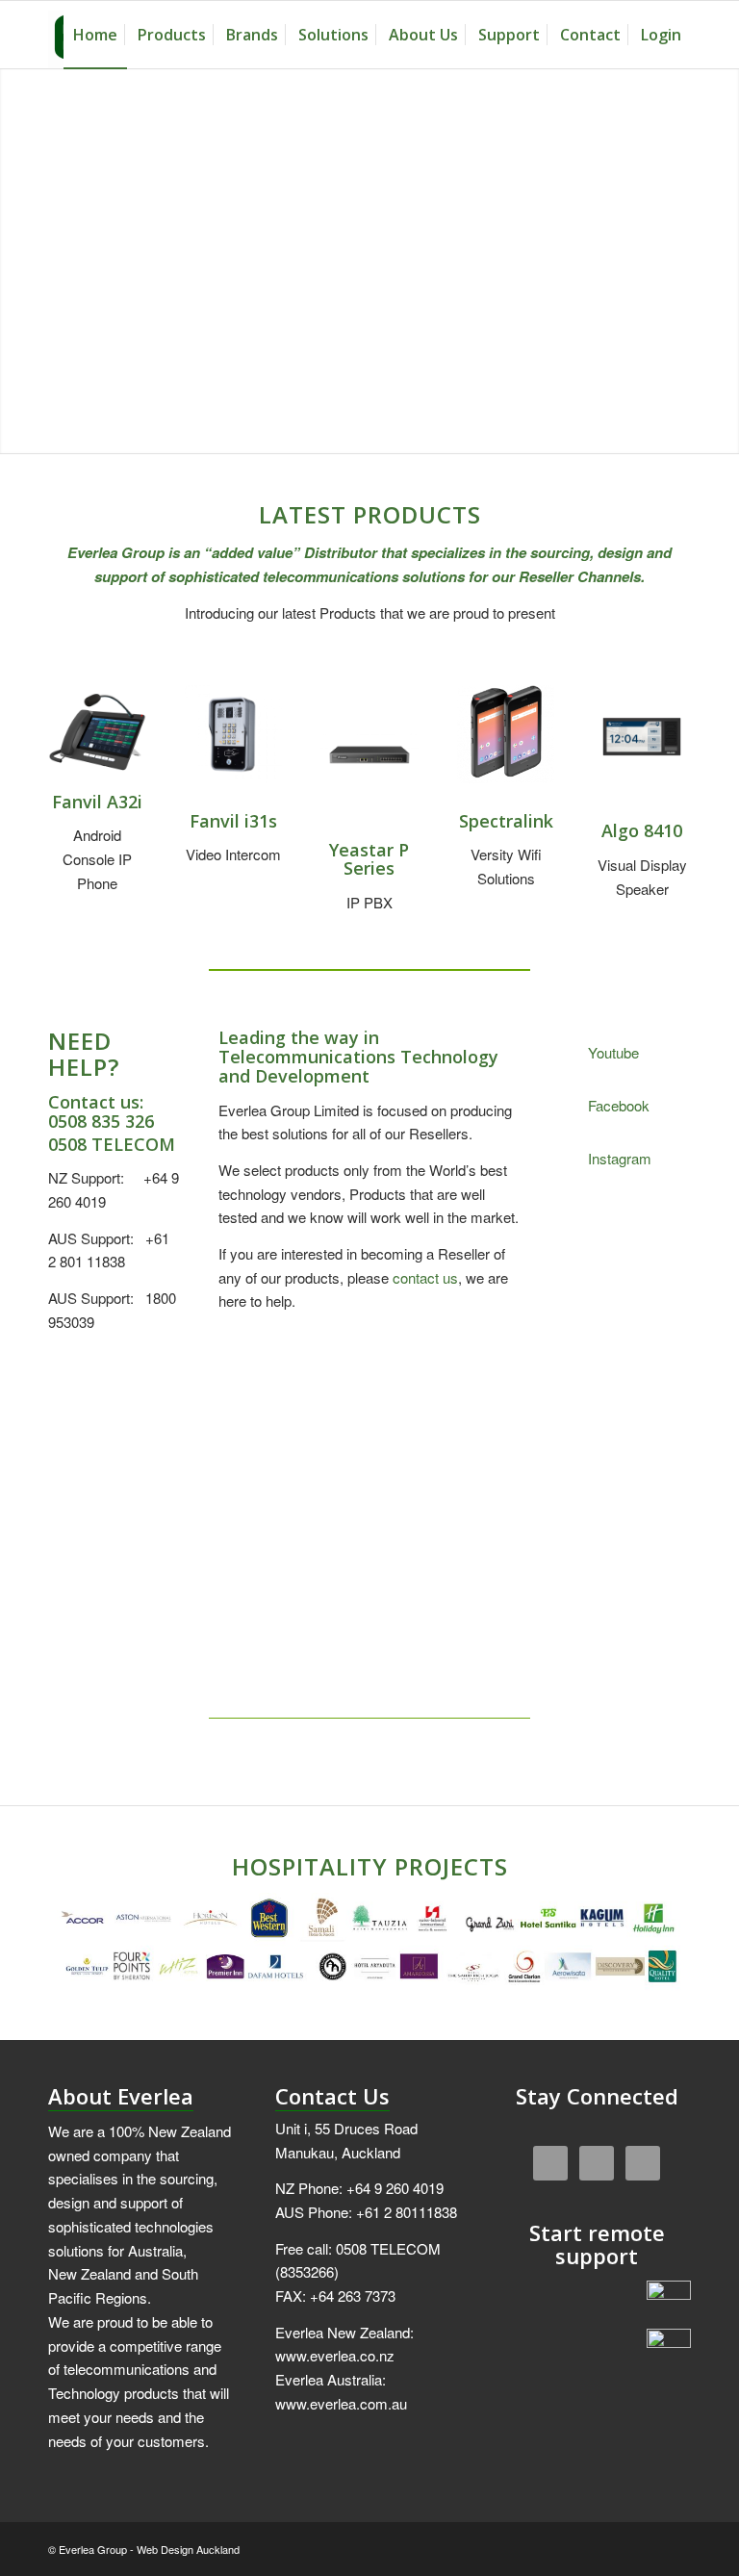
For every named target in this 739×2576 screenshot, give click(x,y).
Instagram (620, 1158)
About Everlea (121, 2096)
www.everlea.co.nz (335, 2355)
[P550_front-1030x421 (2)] (369, 753)
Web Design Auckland (188, 2549)
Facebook (619, 1105)
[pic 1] (642, 737)
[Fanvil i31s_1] (234, 734)
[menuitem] (95, 35)
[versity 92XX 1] (506, 734)
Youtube (613, 1052)
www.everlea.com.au (341, 2403)
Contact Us (332, 2096)
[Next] (501, 1394)
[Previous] (458, 1394)
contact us (425, 1277)
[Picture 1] (97, 734)
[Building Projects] (369, 1942)
